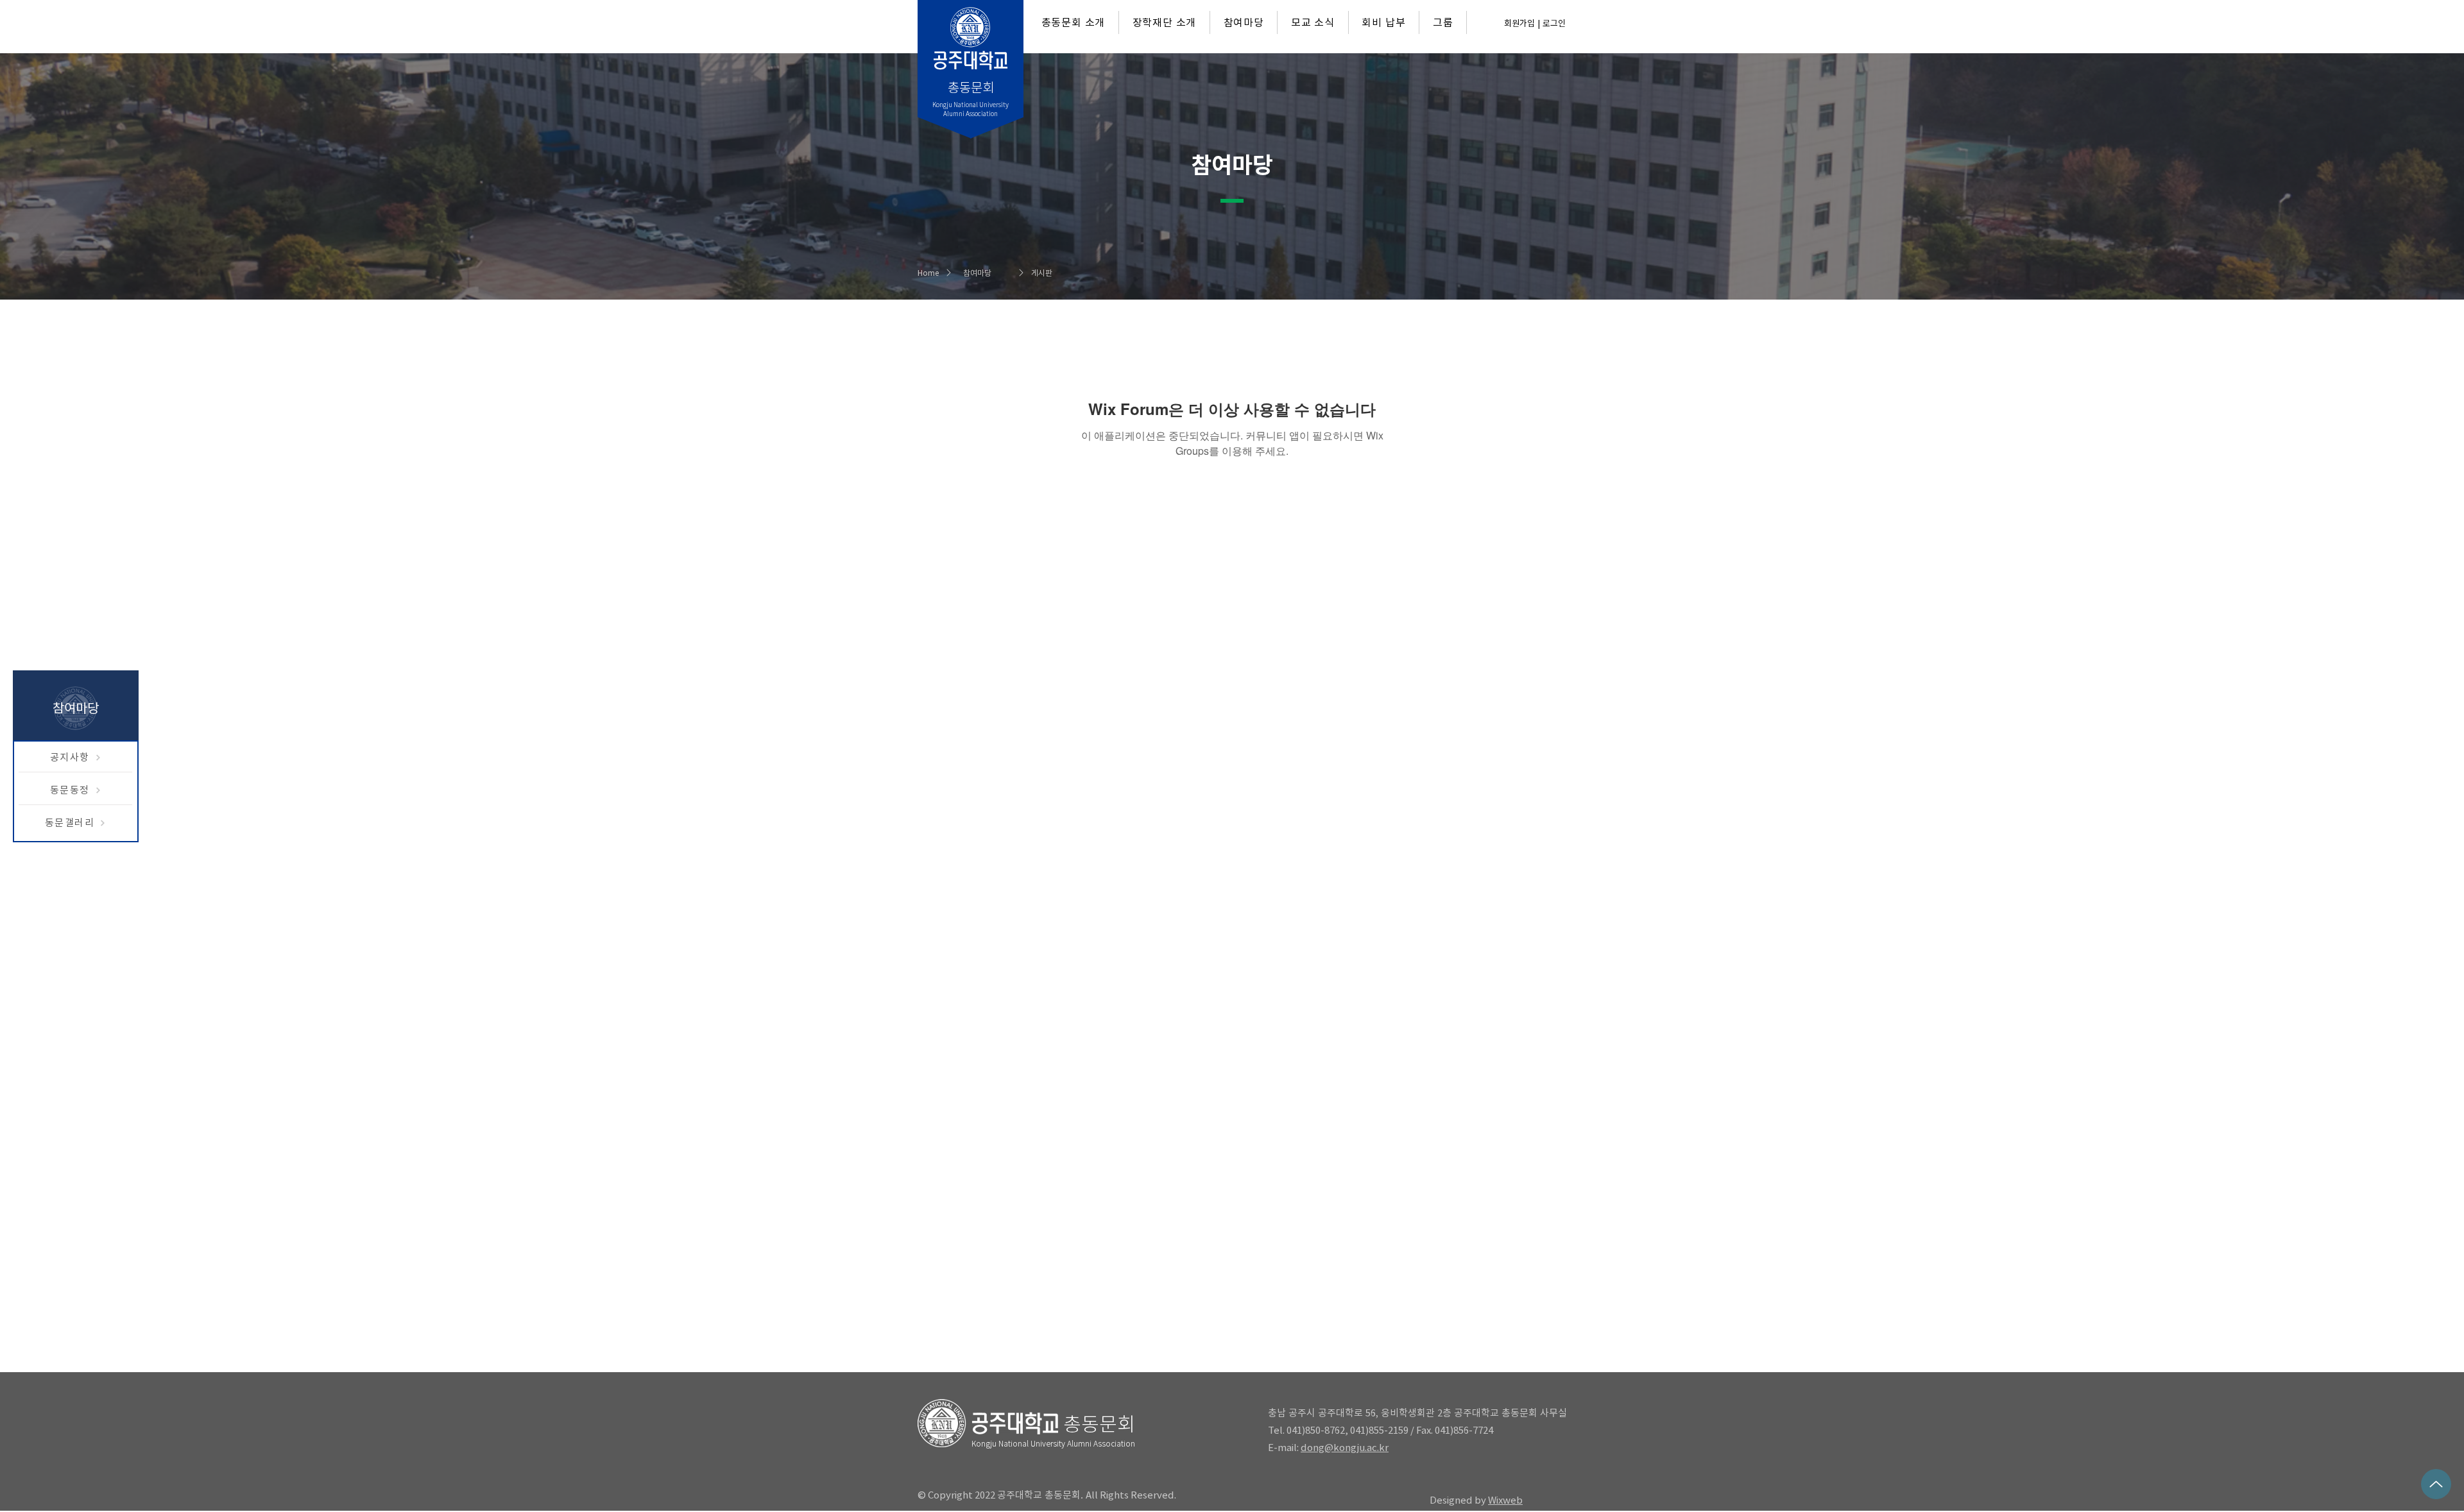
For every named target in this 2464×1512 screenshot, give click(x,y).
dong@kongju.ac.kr (1345, 1448)
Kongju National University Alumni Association (1053, 1443)
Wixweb (1505, 1500)
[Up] (2436, 1484)
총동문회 (1099, 1424)
